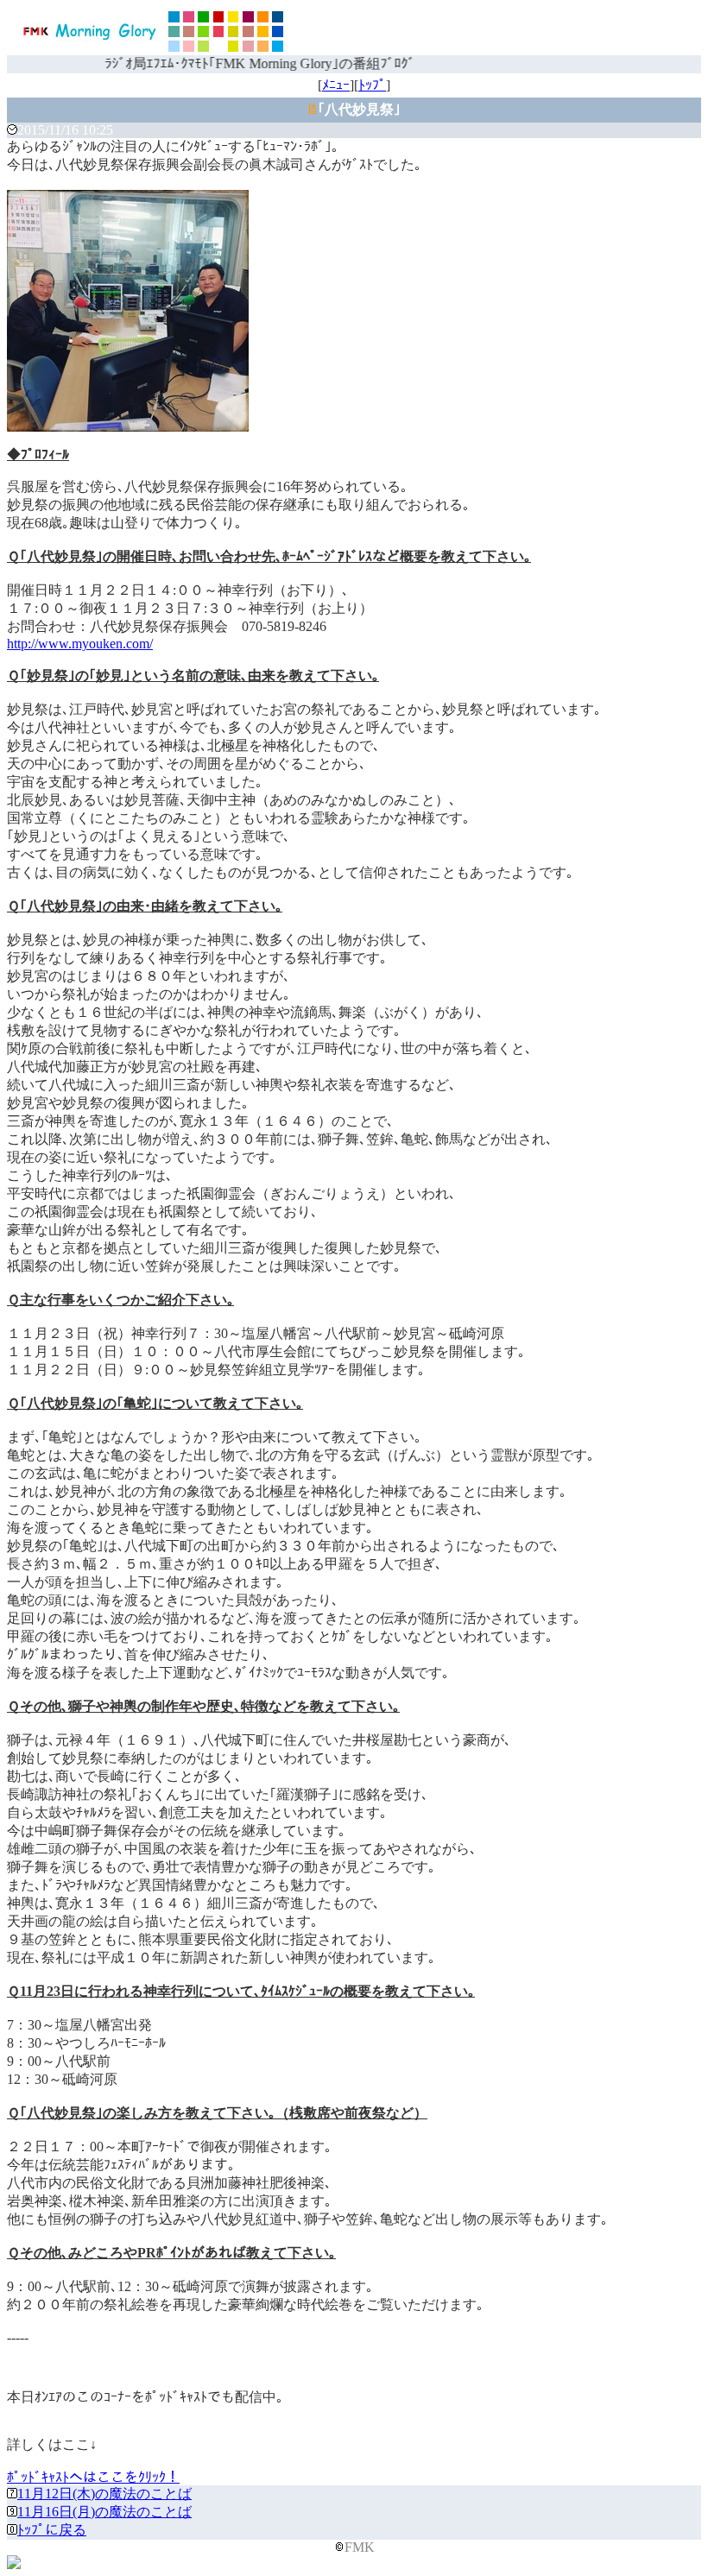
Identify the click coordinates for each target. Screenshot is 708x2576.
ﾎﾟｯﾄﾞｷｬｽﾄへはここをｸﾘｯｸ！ (93, 2477)
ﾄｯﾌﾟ (372, 85)
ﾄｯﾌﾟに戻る (52, 2530)
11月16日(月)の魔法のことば (104, 2512)
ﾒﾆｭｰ (336, 85)
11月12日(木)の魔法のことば (104, 2494)
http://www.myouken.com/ (80, 644)
